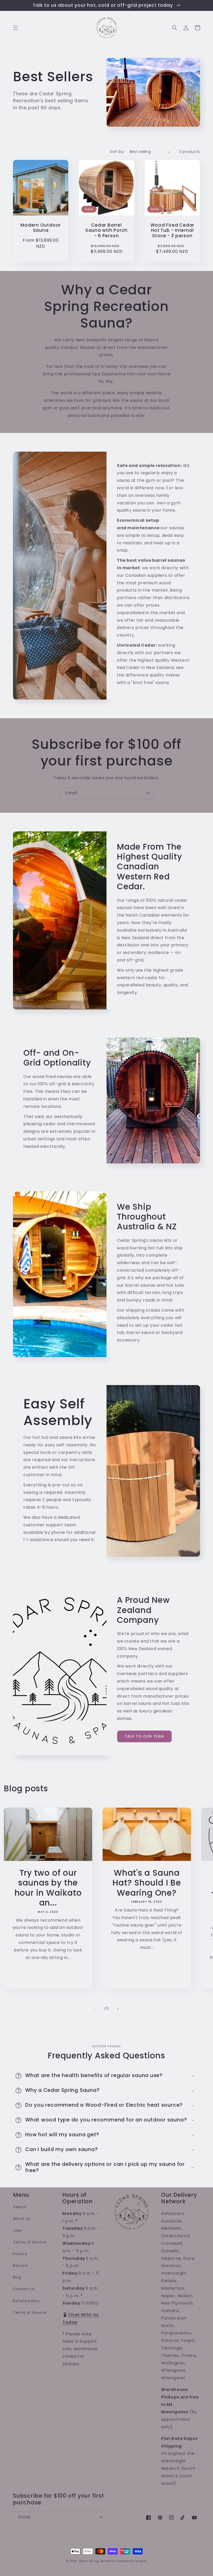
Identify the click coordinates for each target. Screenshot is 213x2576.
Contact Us (24, 2289)
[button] (16, 28)
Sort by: (117, 152)
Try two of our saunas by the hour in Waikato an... (48, 1888)
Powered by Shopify (132, 2561)
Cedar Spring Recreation (98, 2561)
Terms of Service (30, 2242)
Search (20, 2207)
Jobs (17, 2231)
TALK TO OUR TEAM (144, 1736)
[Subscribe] (147, 793)
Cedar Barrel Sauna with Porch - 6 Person (106, 231)
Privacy (20, 2254)
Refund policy (26, 2301)
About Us (22, 2219)
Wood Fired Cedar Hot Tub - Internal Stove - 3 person (172, 231)
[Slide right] (118, 2009)
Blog (17, 2277)
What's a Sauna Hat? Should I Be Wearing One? (147, 1883)
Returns (20, 2266)
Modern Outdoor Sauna (41, 228)
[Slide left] (95, 2009)
